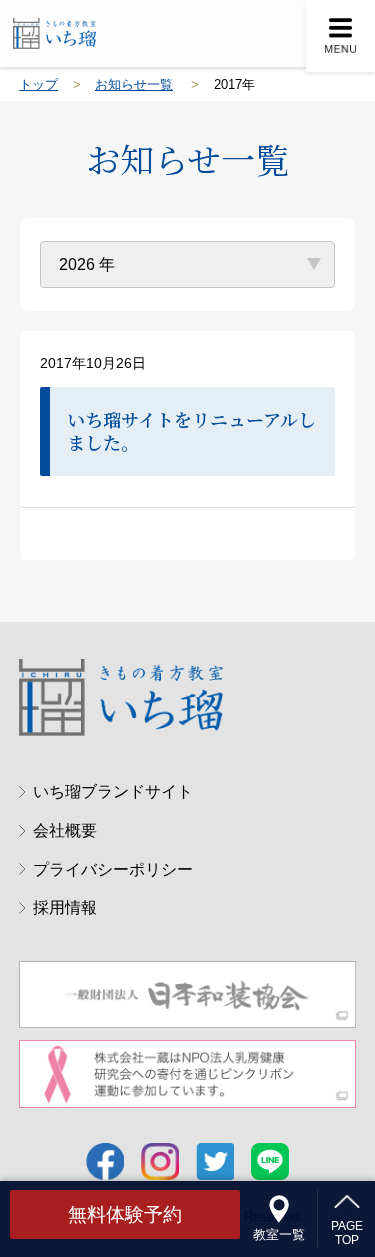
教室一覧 (279, 1234)
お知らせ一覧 (134, 84)
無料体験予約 (125, 1214)
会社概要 (64, 830)
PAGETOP (347, 1232)
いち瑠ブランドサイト (112, 791)
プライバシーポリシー (112, 869)
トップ (38, 84)
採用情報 (64, 907)
